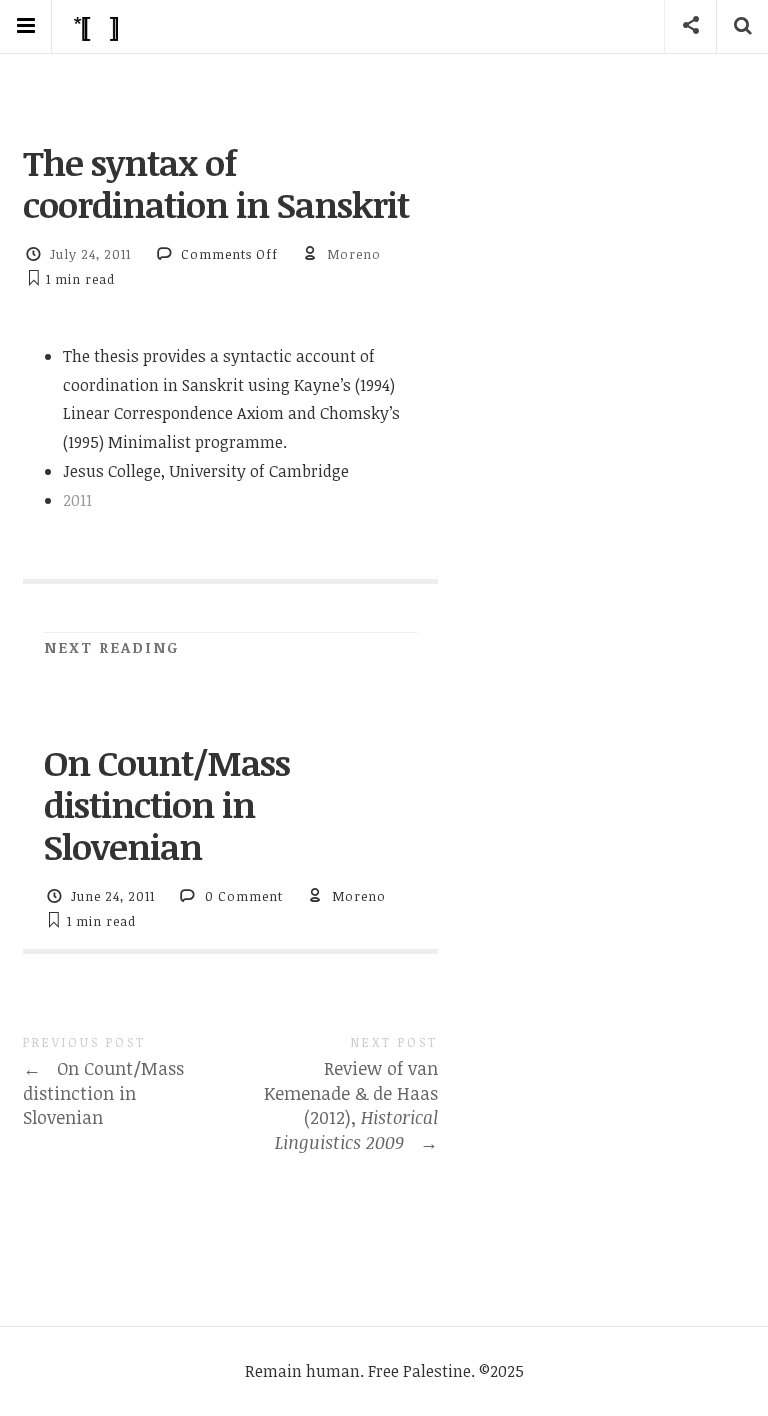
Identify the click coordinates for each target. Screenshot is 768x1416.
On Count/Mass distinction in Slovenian (167, 804)
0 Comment (244, 896)
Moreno (354, 254)
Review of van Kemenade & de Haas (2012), (350, 1105)
